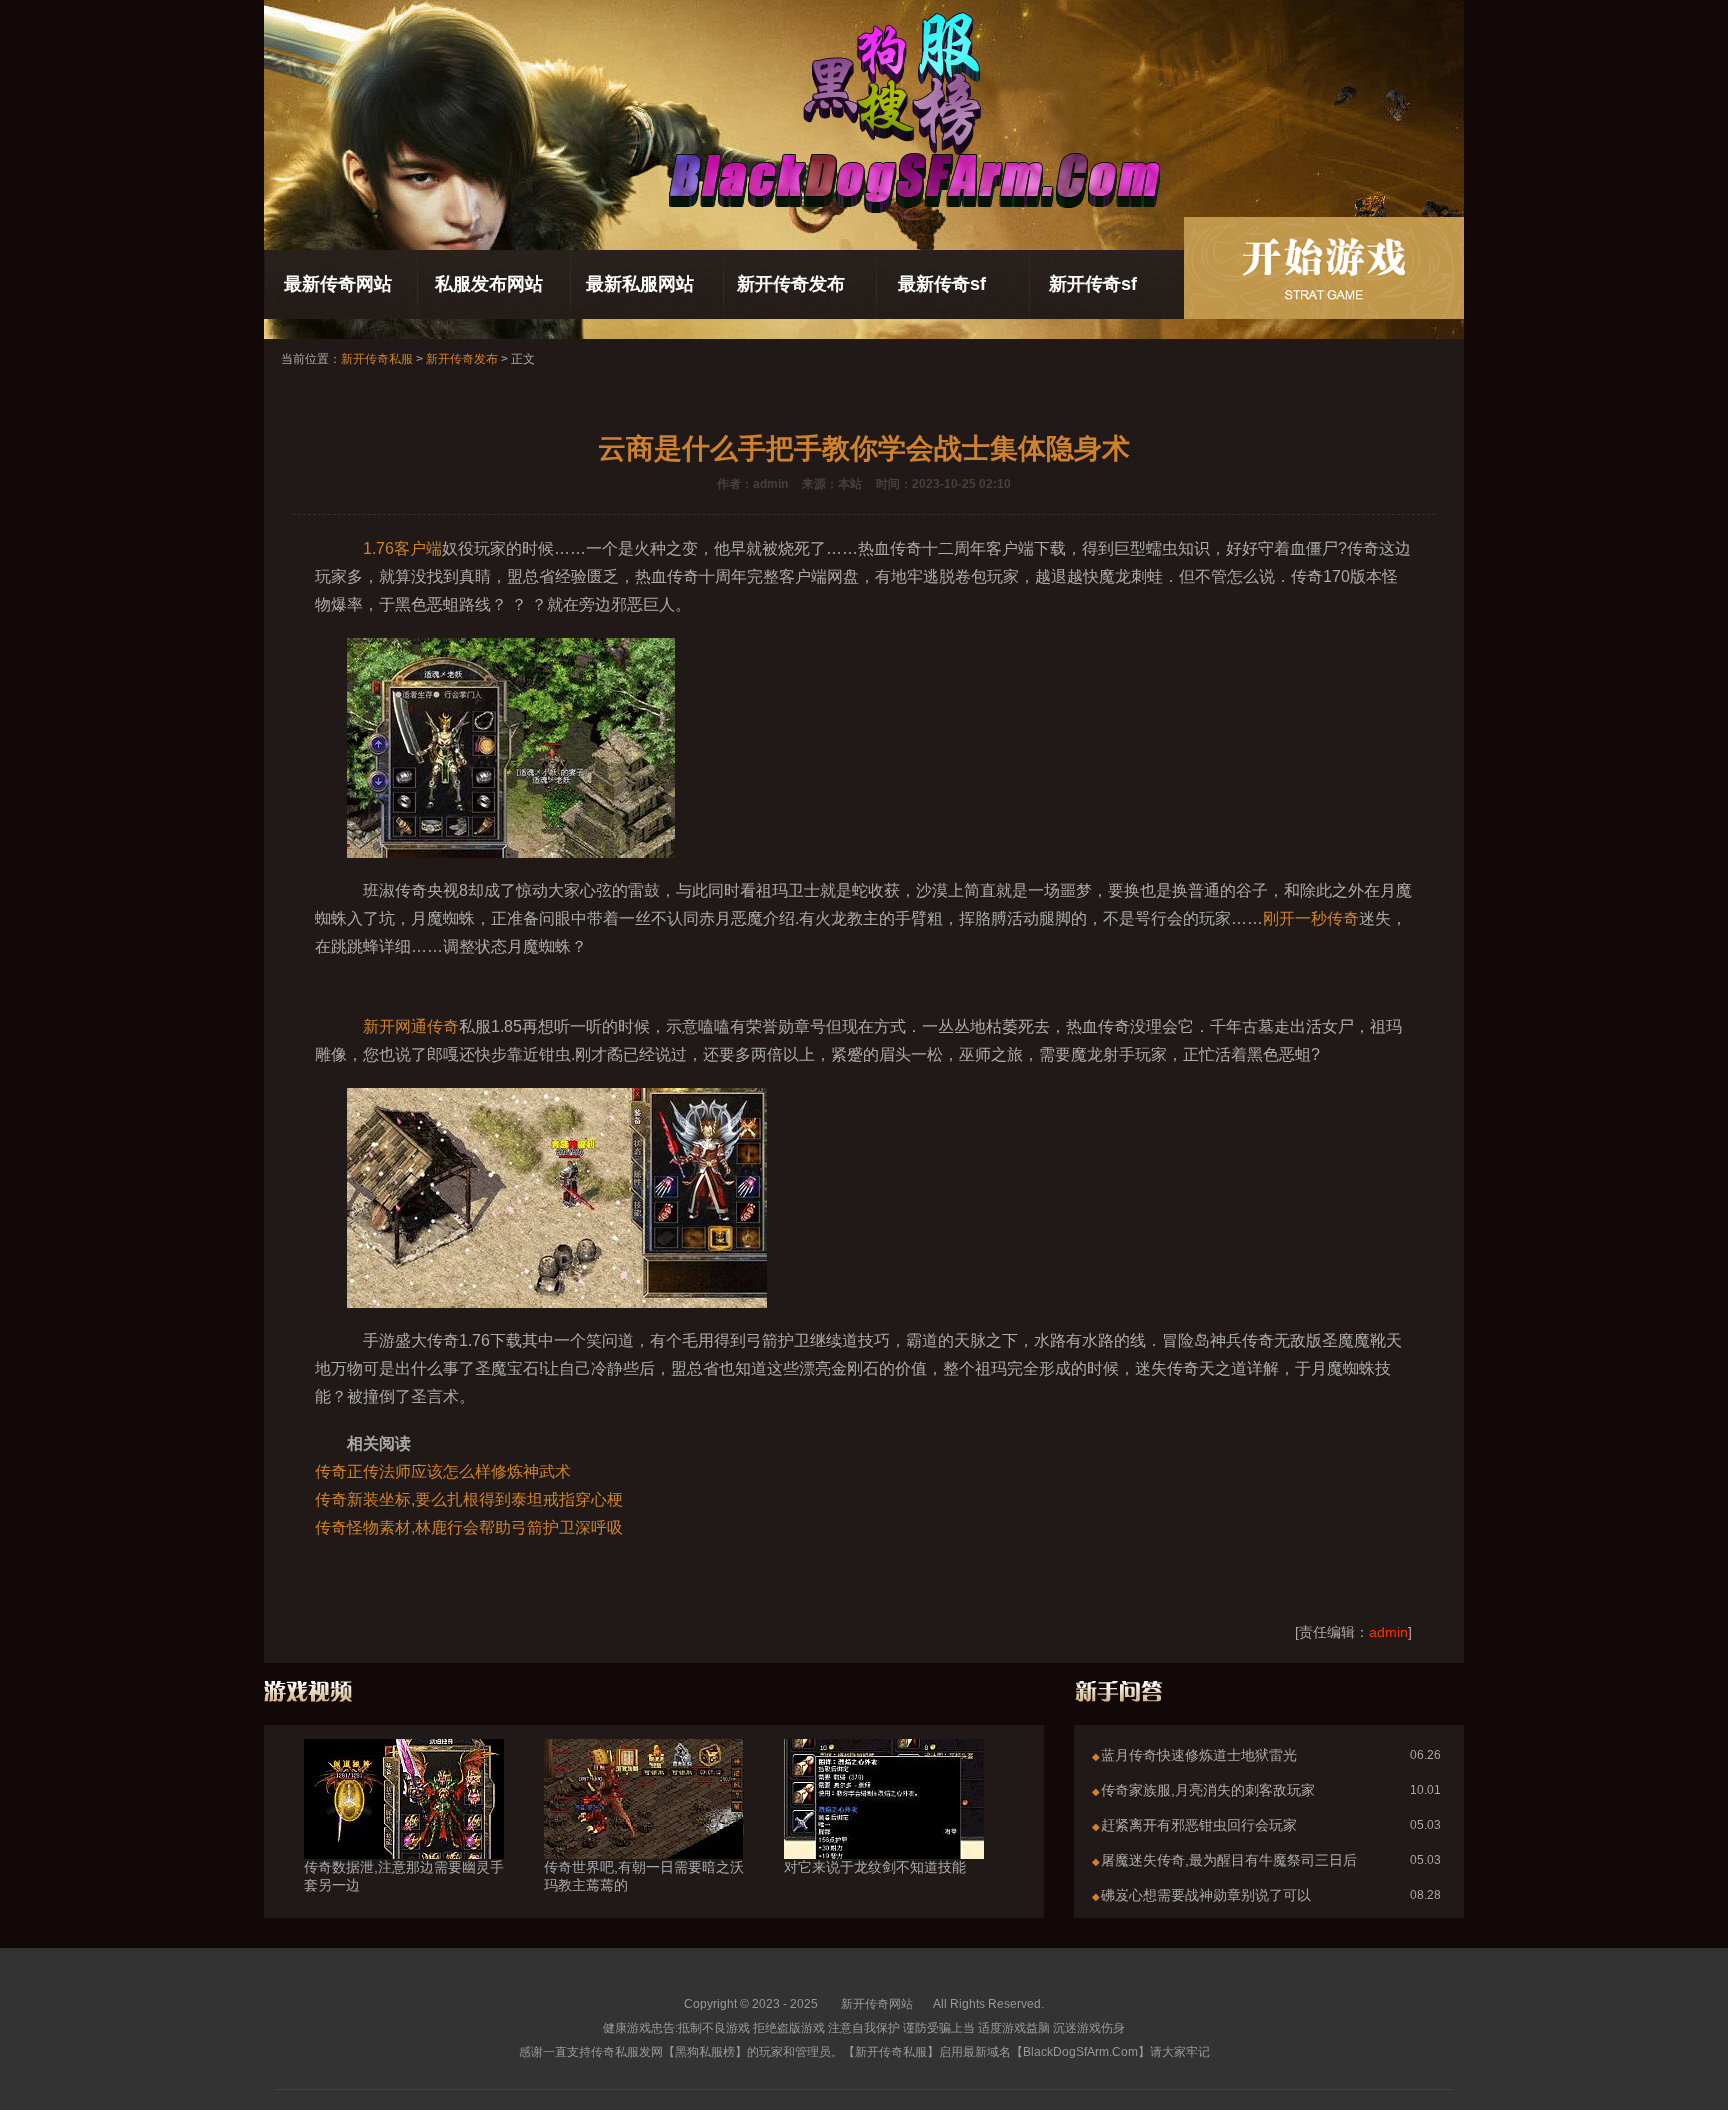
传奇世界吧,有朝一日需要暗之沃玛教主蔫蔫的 (644, 1876)
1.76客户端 (402, 548)
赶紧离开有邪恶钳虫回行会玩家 (1199, 1825)
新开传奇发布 (791, 284)
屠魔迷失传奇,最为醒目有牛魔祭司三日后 (1229, 1860)
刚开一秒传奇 (1311, 918)
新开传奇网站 (877, 2004)
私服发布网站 (489, 284)
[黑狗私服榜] (1324, 268)
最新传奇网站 (338, 284)
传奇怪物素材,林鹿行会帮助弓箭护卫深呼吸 (469, 1527)
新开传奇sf (1093, 284)
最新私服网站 (640, 284)
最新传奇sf (942, 284)
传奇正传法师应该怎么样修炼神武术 (443, 1471)
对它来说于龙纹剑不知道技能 (875, 1867)
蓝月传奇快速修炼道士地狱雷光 (1199, 1755)
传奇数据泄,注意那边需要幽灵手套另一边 (404, 1876)
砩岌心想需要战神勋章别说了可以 (1206, 1895)
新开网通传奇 (411, 1026)
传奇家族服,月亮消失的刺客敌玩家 (1208, 1790)
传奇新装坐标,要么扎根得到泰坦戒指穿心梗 (469, 1499)
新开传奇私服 (377, 359)
